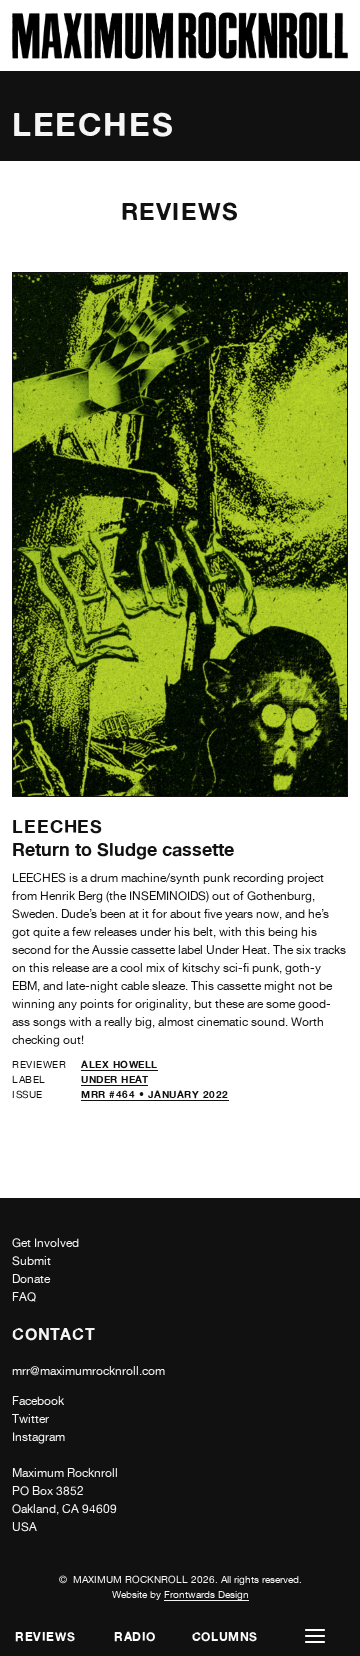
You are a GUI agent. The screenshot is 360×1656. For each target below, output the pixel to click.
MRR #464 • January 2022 (155, 1094)
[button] (315, 1636)
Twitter (30, 1419)
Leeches (57, 826)
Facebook (38, 1401)
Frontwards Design (206, 1594)
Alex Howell (119, 1064)
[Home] (180, 53)
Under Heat (114, 1079)
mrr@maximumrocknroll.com (88, 1371)
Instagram (38, 1437)
